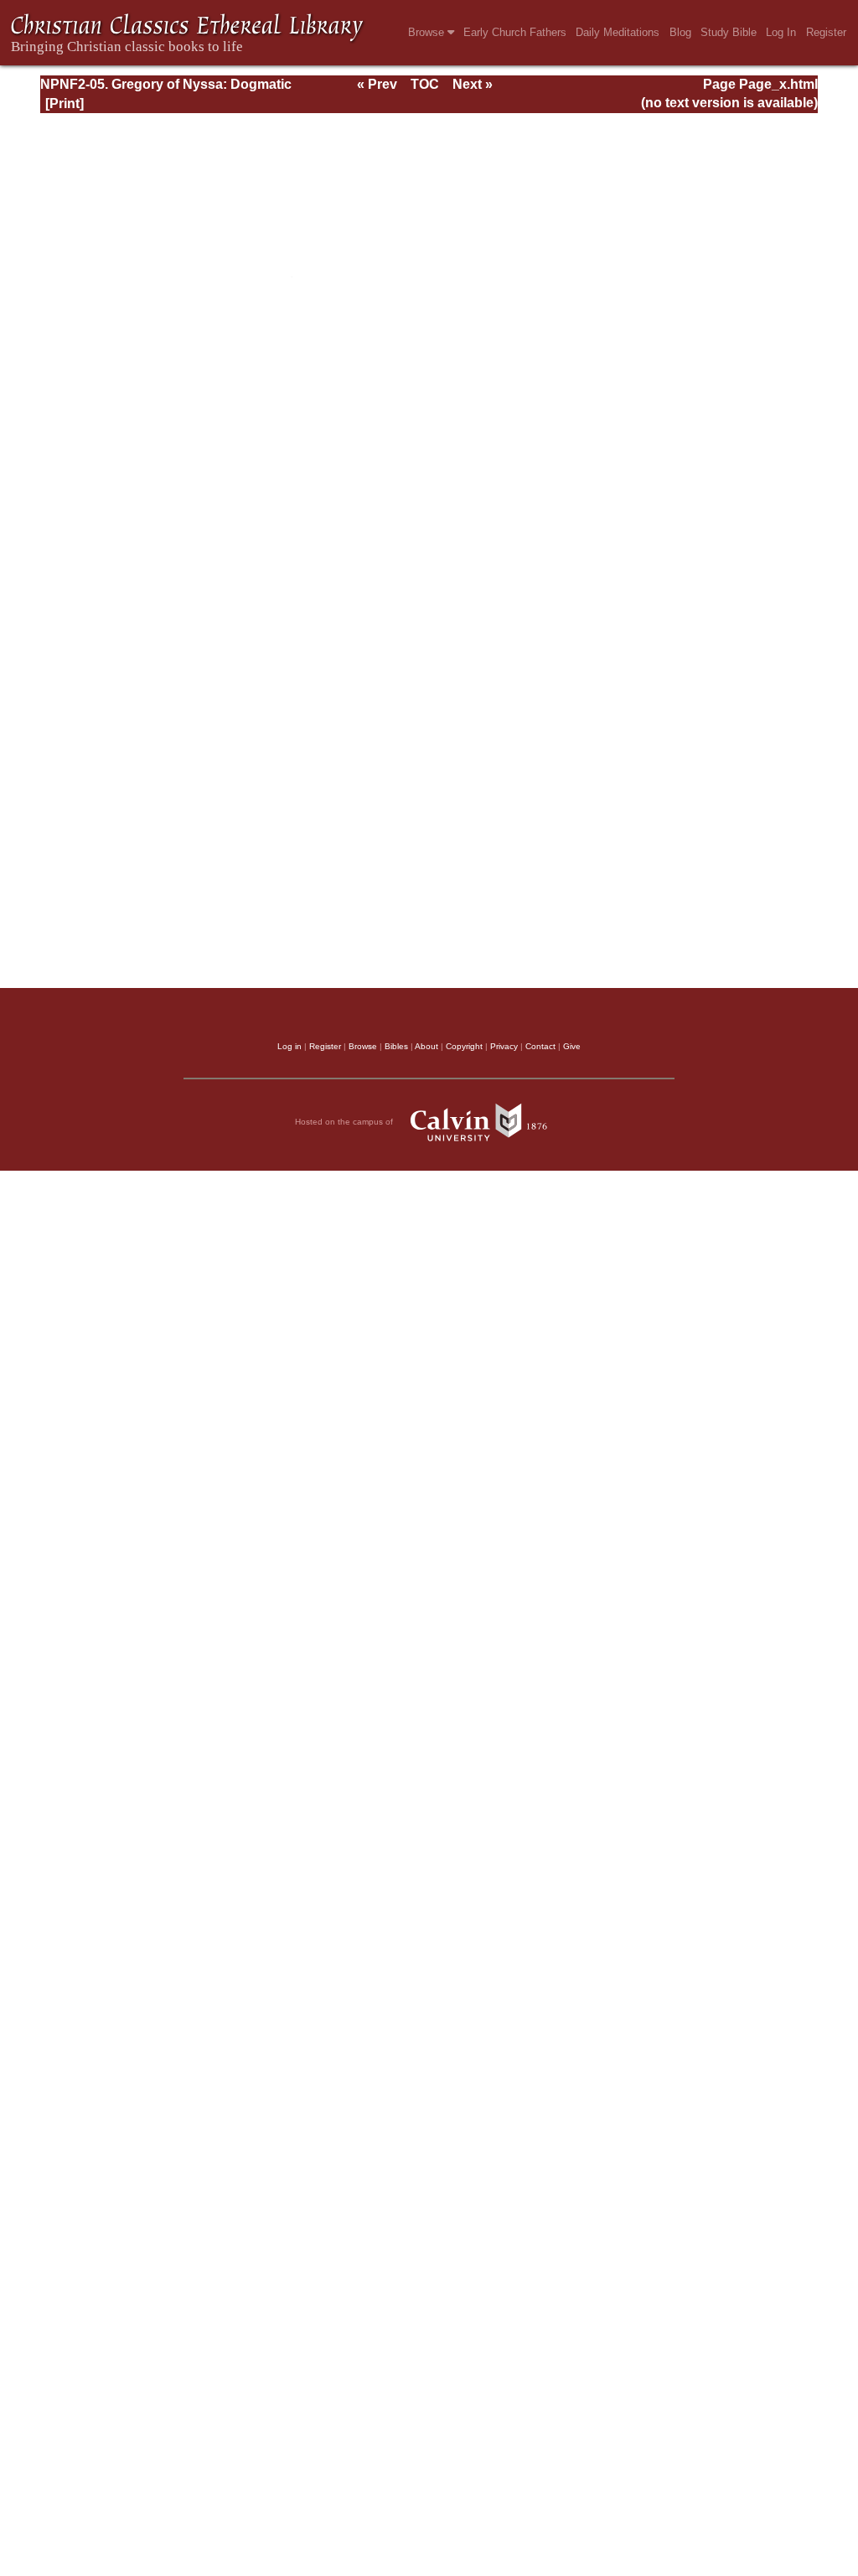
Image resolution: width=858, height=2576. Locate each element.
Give (572, 1046)
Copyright (464, 1046)
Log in (289, 1046)
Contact (540, 1046)
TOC (425, 84)
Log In (781, 32)
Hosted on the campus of (345, 1122)
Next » (473, 84)
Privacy (504, 1046)
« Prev (377, 84)
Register (826, 32)
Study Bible (729, 32)
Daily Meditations (618, 32)
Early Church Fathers (515, 32)
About (426, 1046)
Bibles (396, 1046)
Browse (428, 32)
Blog (680, 32)
